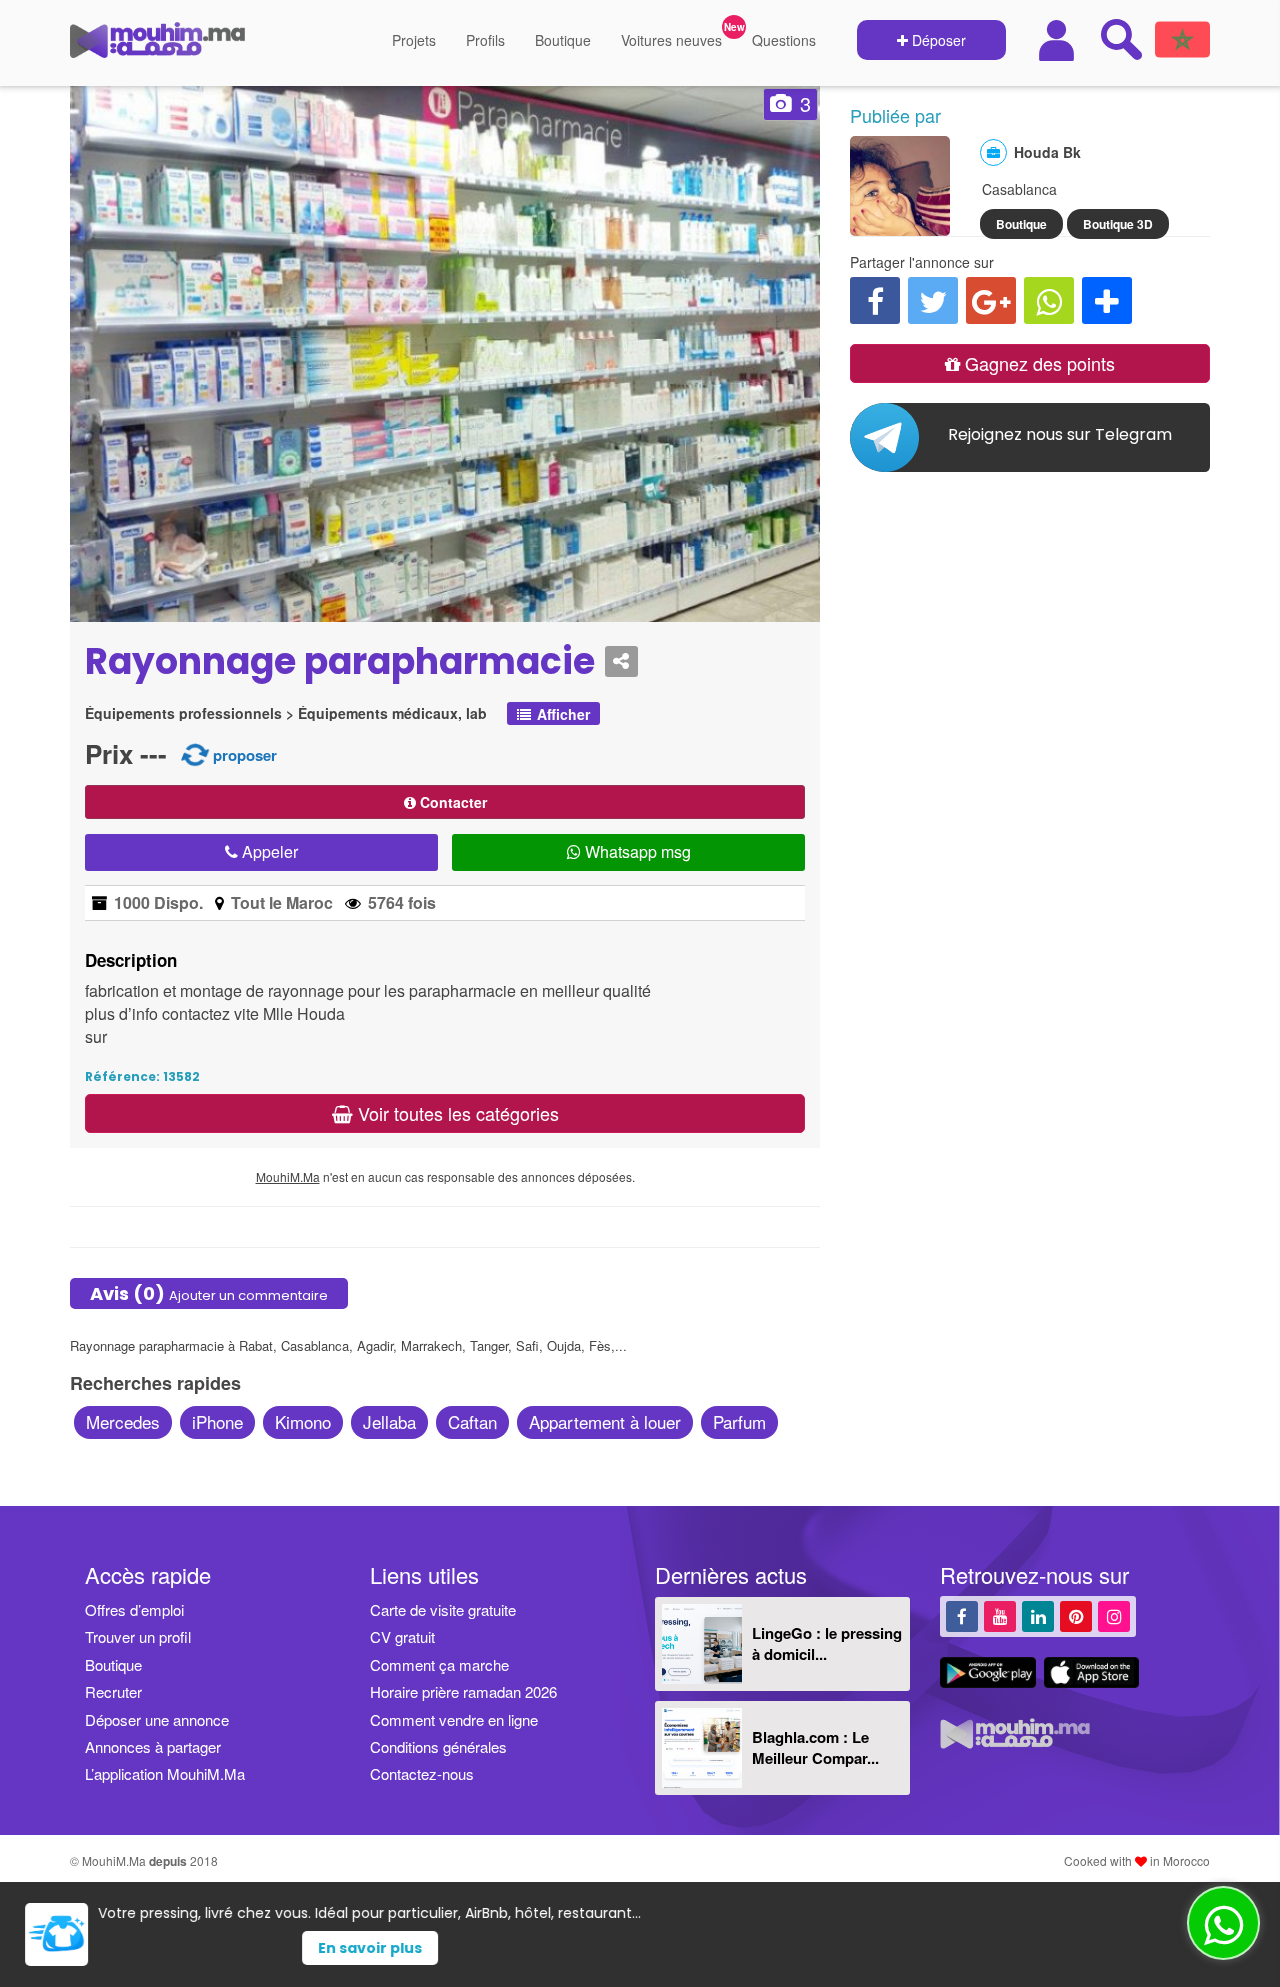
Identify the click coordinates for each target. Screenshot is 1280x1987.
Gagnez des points (1037, 363)
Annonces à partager (153, 1746)
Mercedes (123, 1421)
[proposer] (195, 753)
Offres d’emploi (134, 1609)
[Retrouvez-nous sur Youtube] (1000, 1615)
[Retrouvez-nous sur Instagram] (1114, 1615)
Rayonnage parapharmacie (340, 662)
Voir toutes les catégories (456, 1113)
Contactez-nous (422, 1773)
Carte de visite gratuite (443, 1609)
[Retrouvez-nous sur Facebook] (962, 1615)
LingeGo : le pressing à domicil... (827, 1643)
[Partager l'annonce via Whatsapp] (1049, 300)
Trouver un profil (138, 1636)
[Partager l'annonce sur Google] (991, 300)
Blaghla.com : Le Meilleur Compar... (815, 1747)
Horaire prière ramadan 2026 (463, 1691)
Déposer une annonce (157, 1719)
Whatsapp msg (636, 851)
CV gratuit (402, 1636)
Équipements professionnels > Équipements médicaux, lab (286, 713)
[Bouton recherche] (1121, 39)
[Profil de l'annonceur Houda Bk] (900, 226)
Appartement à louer (605, 1421)
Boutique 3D (1118, 224)
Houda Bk (1047, 152)
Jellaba (389, 1421)
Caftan (472, 1421)
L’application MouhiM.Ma (165, 1773)
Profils (485, 40)
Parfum (739, 1421)
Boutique (563, 40)
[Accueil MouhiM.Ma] (157, 48)
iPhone (217, 1421)
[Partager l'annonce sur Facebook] (875, 300)
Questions (784, 40)
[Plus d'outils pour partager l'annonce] (1107, 300)
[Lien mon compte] (1059, 40)
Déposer (937, 40)
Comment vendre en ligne (454, 1719)
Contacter (451, 802)
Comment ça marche (439, 1664)
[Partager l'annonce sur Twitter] (933, 300)
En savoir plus (677, 1948)
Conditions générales (438, 1746)
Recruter (113, 1691)
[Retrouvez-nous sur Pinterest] (1076, 1615)
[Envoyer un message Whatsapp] (1223, 1923)
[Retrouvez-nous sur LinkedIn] (1038, 1615)
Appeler (268, 851)
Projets (414, 40)
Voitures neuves (671, 40)
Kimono (303, 1421)
